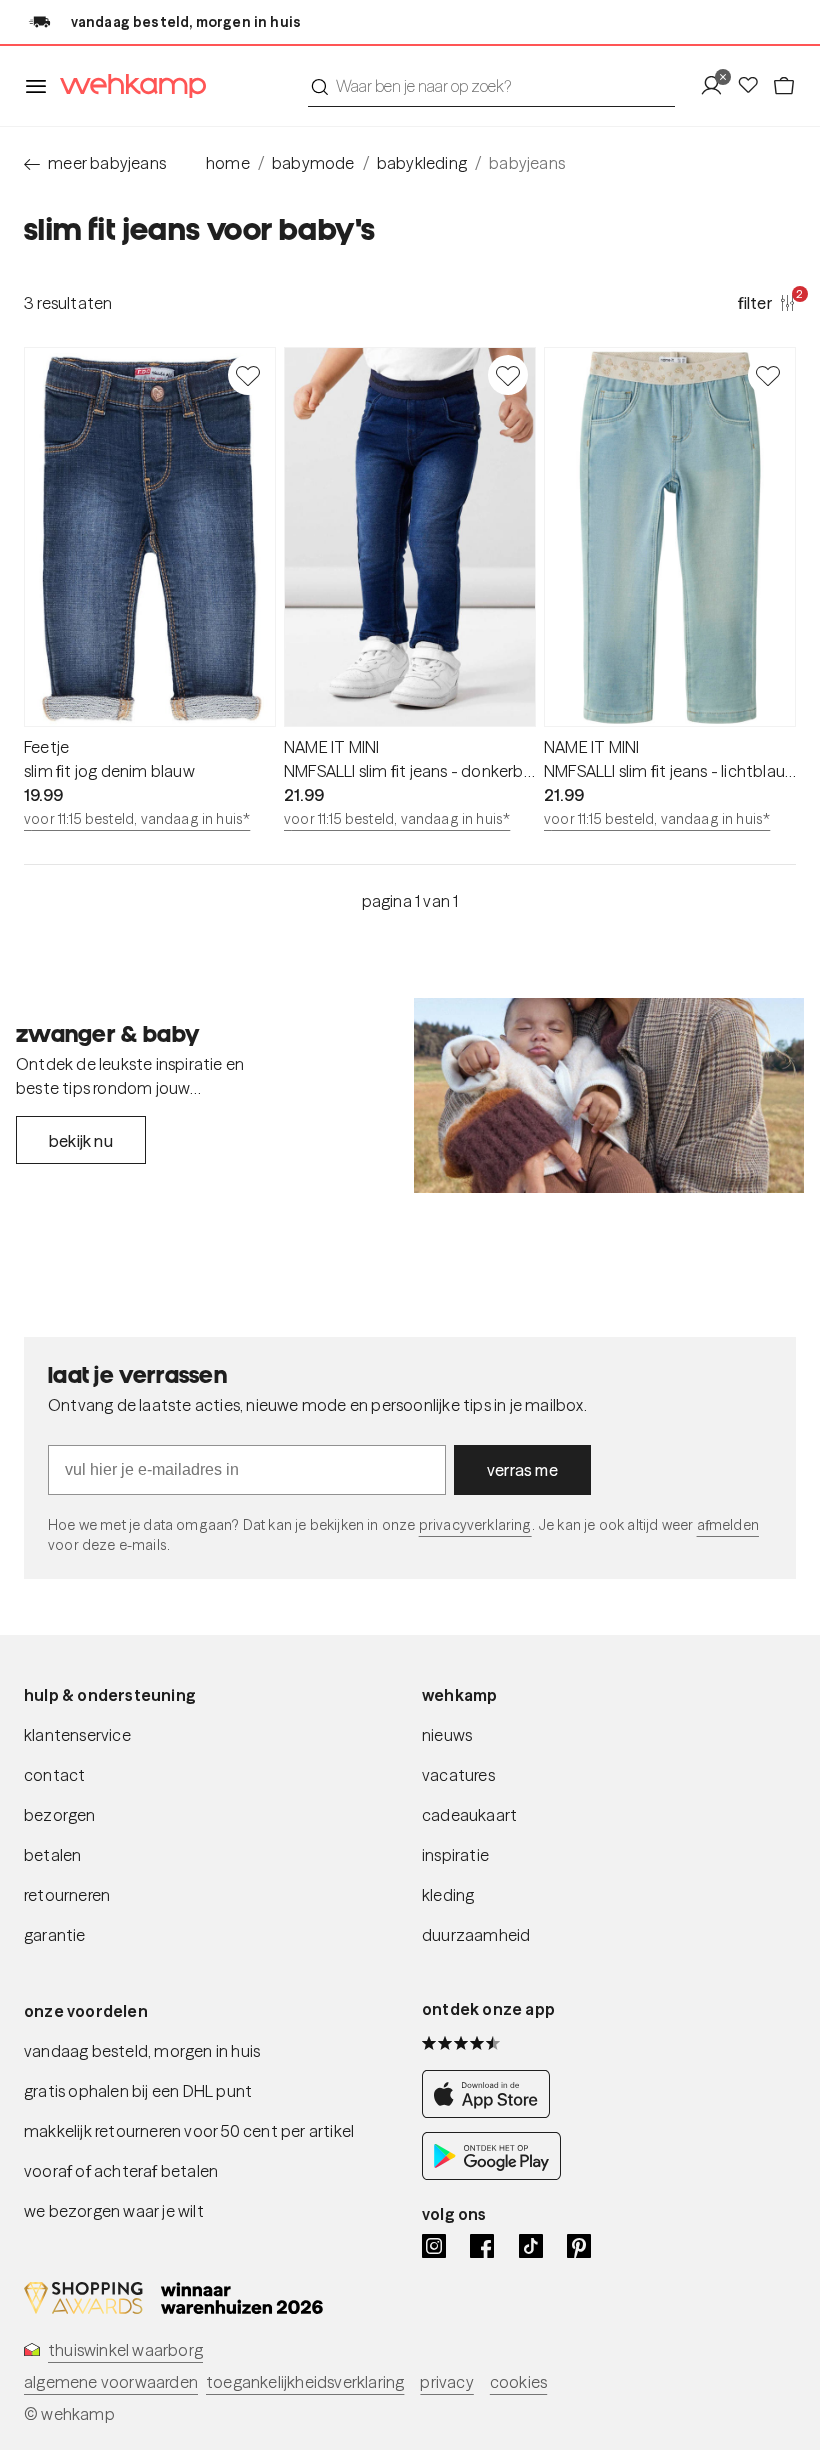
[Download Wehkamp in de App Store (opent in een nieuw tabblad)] (491, 2112)
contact (54, 1775)
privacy (446, 2382)
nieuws (447, 1735)
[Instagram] (434, 2246)
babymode (313, 163)
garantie (55, 1935)
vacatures (458, 1775)
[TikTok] (531, 2246)
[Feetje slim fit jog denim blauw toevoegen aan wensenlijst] (248, 375)
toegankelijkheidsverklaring (305, 2382)
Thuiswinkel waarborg (125, 2350)
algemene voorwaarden (111, 2382)
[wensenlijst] (754, 86)
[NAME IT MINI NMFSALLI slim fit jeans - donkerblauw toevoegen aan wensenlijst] (508, 375)
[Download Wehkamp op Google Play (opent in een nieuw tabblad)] (491, 2174)
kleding (448, 1895)
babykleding (422, 163)
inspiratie (455, 1855)
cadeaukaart (469, 1815)
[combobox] (491, 86)
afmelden (728, 1525)
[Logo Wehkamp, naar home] (127, 86)
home (228, 163)
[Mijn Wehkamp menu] (717, 86)
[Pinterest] (579, 2246)
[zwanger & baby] (609, 1095)
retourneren (67, 1895)
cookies (518, 2382)
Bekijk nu (81, 1141)
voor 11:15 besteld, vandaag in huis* (137, 819)
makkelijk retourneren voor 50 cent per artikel (189, 2131)
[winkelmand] (784, 86)
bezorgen (60, 1815)
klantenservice (77, 1735)
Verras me (522, 1470)
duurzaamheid (476, 1935)
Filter (767, 302)
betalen (52, 1855)
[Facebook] (482, 2246)
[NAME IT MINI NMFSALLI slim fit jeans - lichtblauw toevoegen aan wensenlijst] (768, 375)
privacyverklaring (475, 1525)
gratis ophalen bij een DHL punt (138, 2091)
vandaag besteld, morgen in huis (142, 2051)
